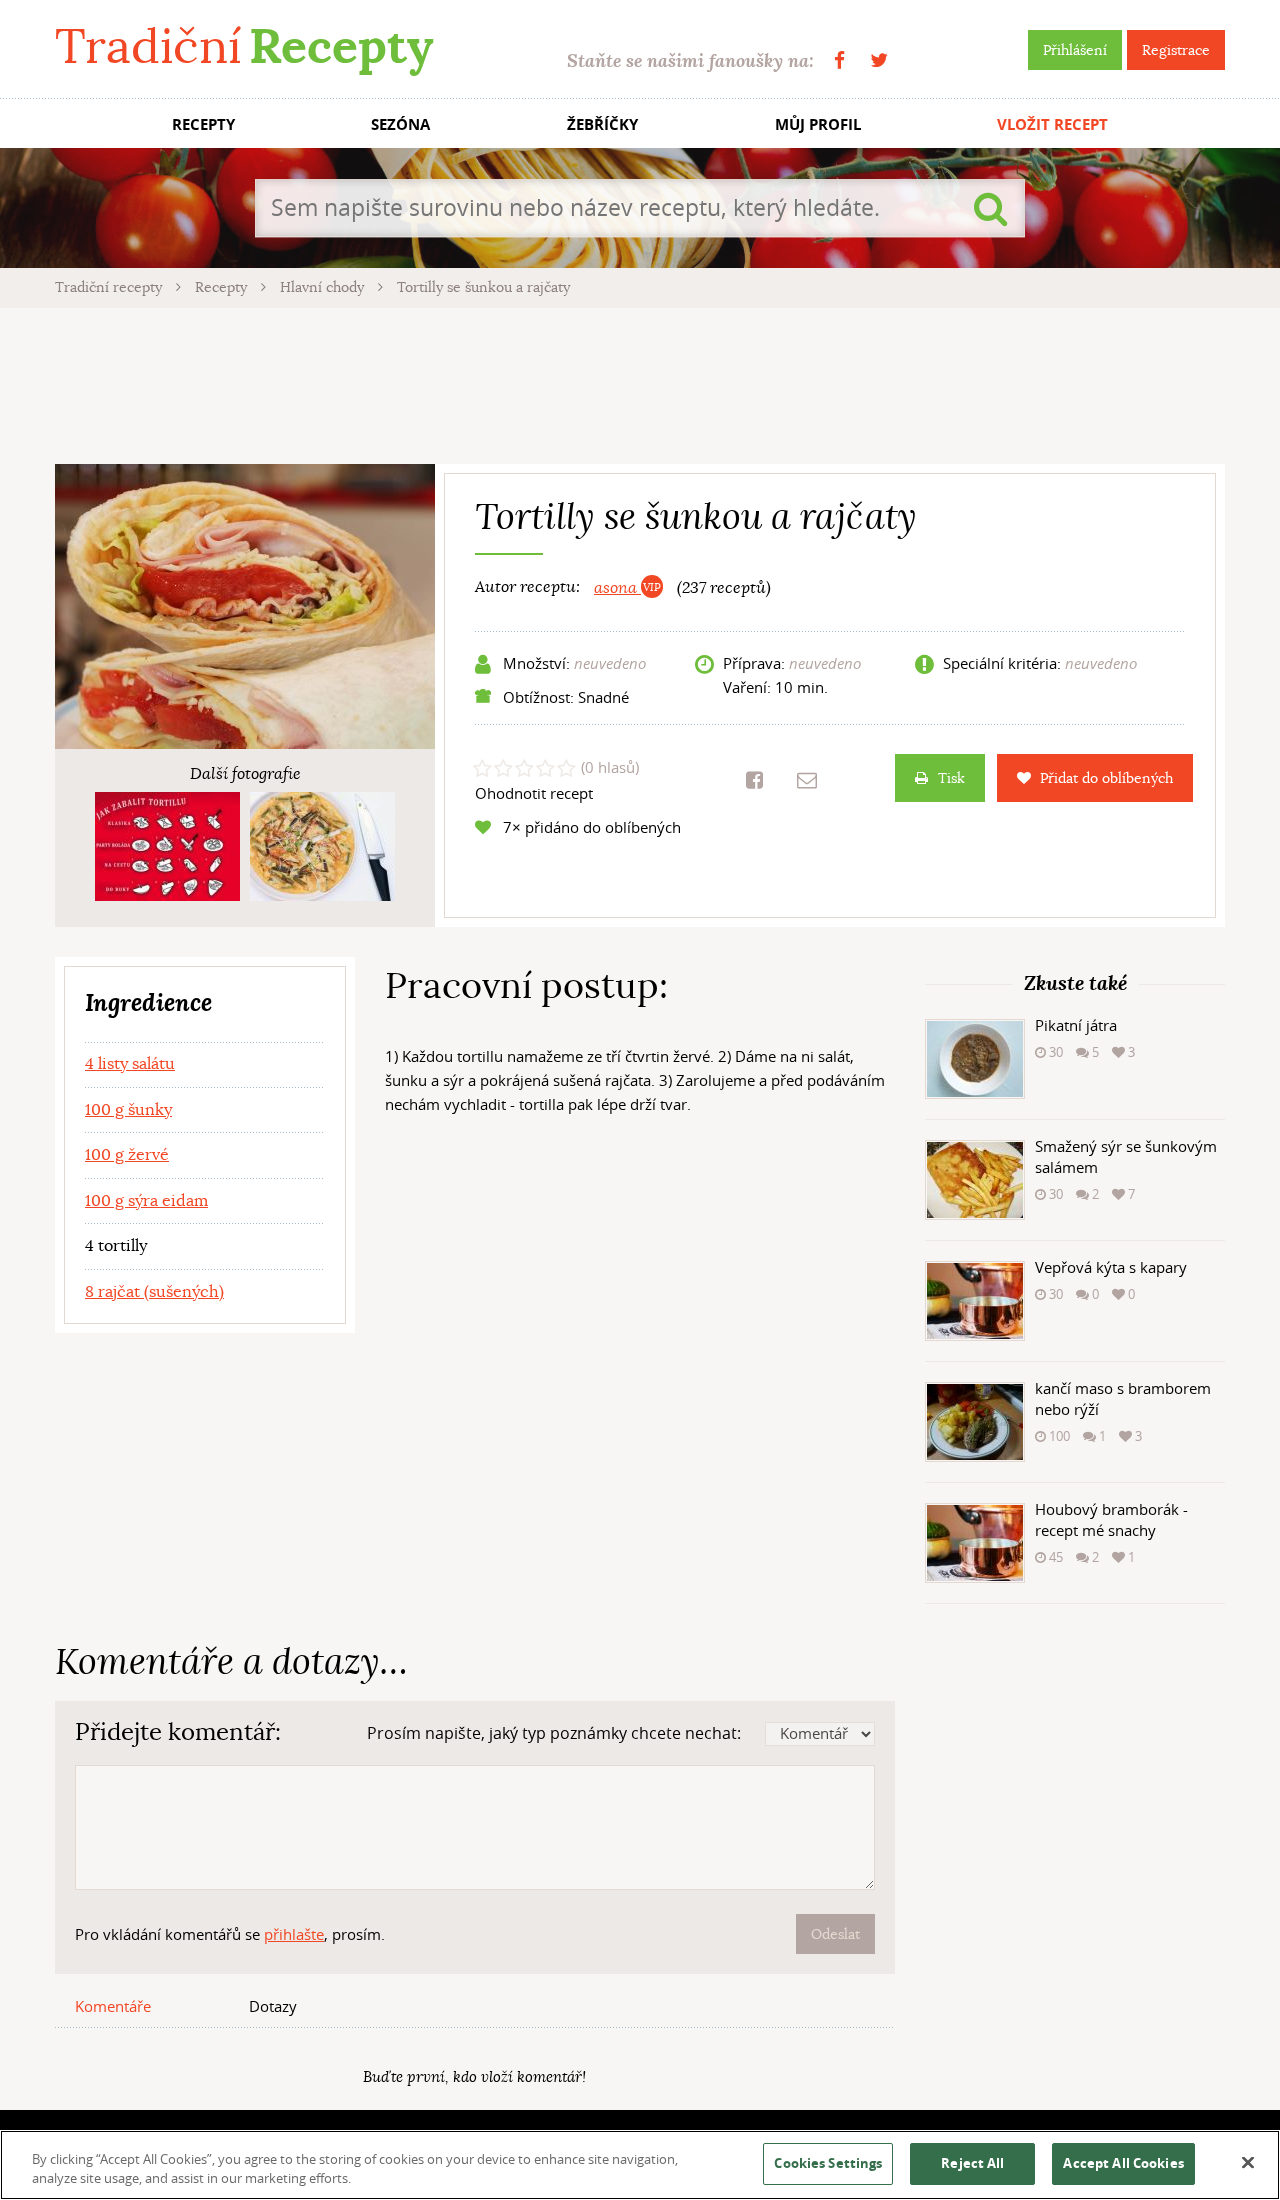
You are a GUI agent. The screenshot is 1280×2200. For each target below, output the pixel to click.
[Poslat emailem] (807, 780)
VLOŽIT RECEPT (1052, 124)
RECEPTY (203, 124)
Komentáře (113, 2006)
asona (617, 588)
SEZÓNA (400, 124)
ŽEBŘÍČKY (602, 124)
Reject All (972, 2163)
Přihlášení (1075, 50)
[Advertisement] (640, 383)
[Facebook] (839, 60)
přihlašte (294, 1934)
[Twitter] (879, 60)
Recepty (223, 287)
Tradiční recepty (110, 287)
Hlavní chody (324, 287)
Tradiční (244, 46)
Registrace (1176, 50)
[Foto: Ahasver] (322, 846)
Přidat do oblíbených (1106, 778)
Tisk (951, 778)
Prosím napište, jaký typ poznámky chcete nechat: (554, 1733)
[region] (640, 2165)
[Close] (1248, 2163)
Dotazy (273, 2006)
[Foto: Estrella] (167, 846)
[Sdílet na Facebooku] (754, 780)
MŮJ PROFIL (818, 124)
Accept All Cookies (1123, 2163)
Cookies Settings (828, 2163)
